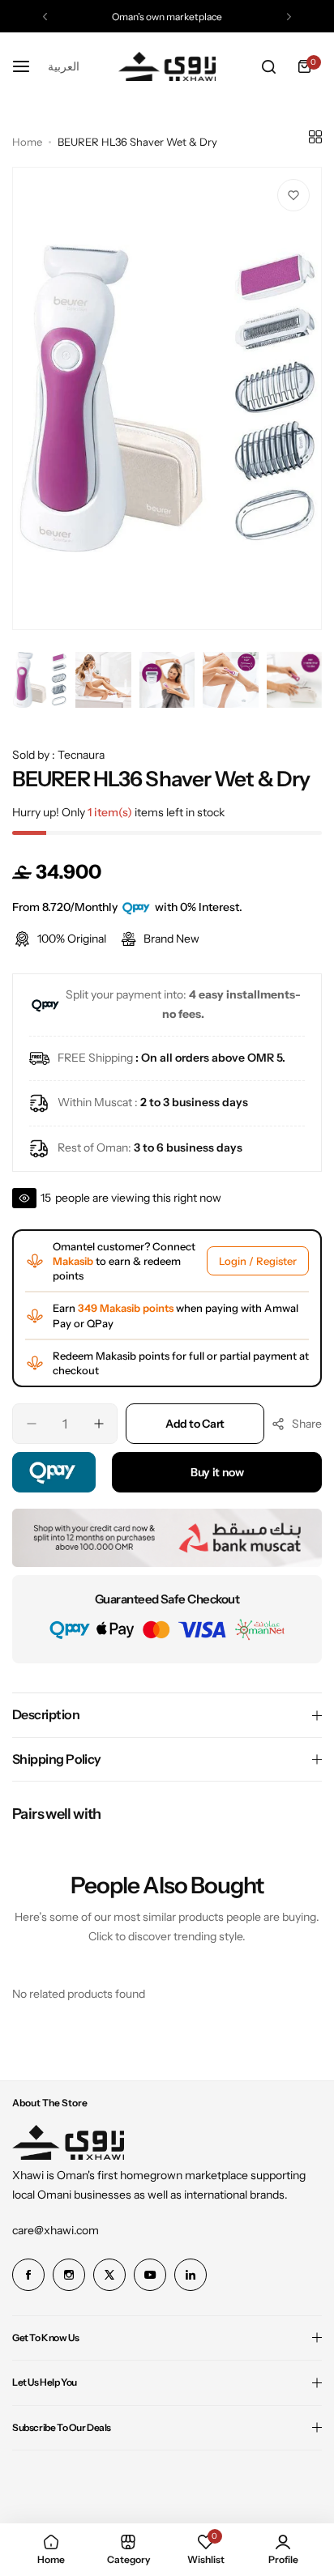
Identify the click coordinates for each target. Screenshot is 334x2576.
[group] (167, 398)
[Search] (268, 66)
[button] (45, 17)
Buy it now (217, 1472)
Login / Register (258, 1261)
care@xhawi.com (56, 2230)
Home (27, 142)
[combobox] (64, 66)
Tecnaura (81, 755)
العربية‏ (64, 66)
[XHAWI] (167, 67)
